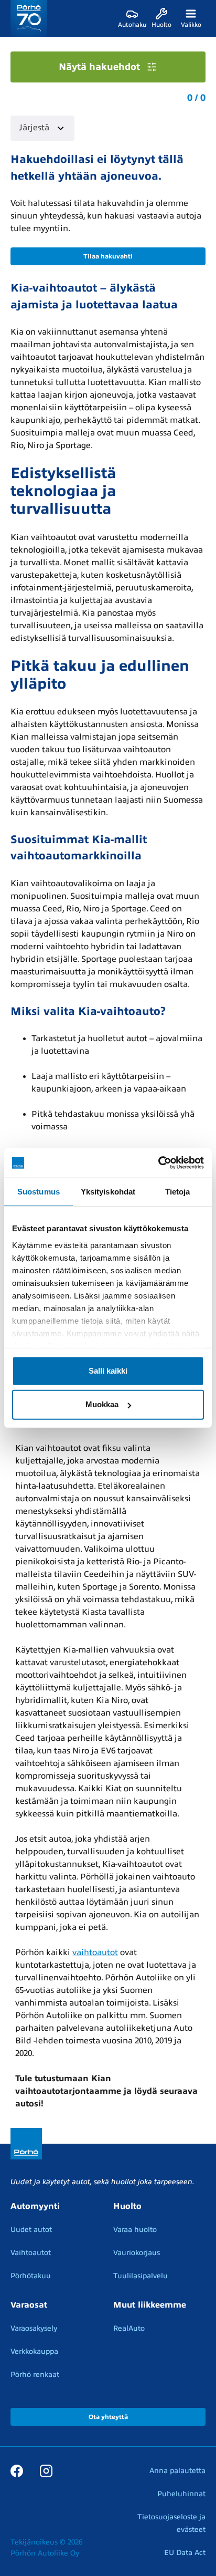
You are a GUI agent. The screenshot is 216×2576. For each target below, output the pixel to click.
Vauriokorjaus (137, 2253)
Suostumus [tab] (39, 1191)
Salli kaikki (108, 1371)
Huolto (127, 2206)
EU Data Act (185, 2553)
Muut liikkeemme (150, 2305)
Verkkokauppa (34, 2351)
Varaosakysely (34, 2328)
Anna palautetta (177, 2471)
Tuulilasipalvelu (141, 2276)
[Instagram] (46, 2470)
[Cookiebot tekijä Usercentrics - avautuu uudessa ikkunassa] (158, 1163)
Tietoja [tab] (178, 1191)
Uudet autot (31, 2230)
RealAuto (129, 2328)
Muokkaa (102, 1404)
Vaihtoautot (31, 2253)
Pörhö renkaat (35, 2375)
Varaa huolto (135, 2230)
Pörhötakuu (31, 2276)
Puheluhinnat (181, 2494)
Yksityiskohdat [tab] (108, 1191)
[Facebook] (17, 2470)
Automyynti (35, 2206)
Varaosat (29, 2305)
